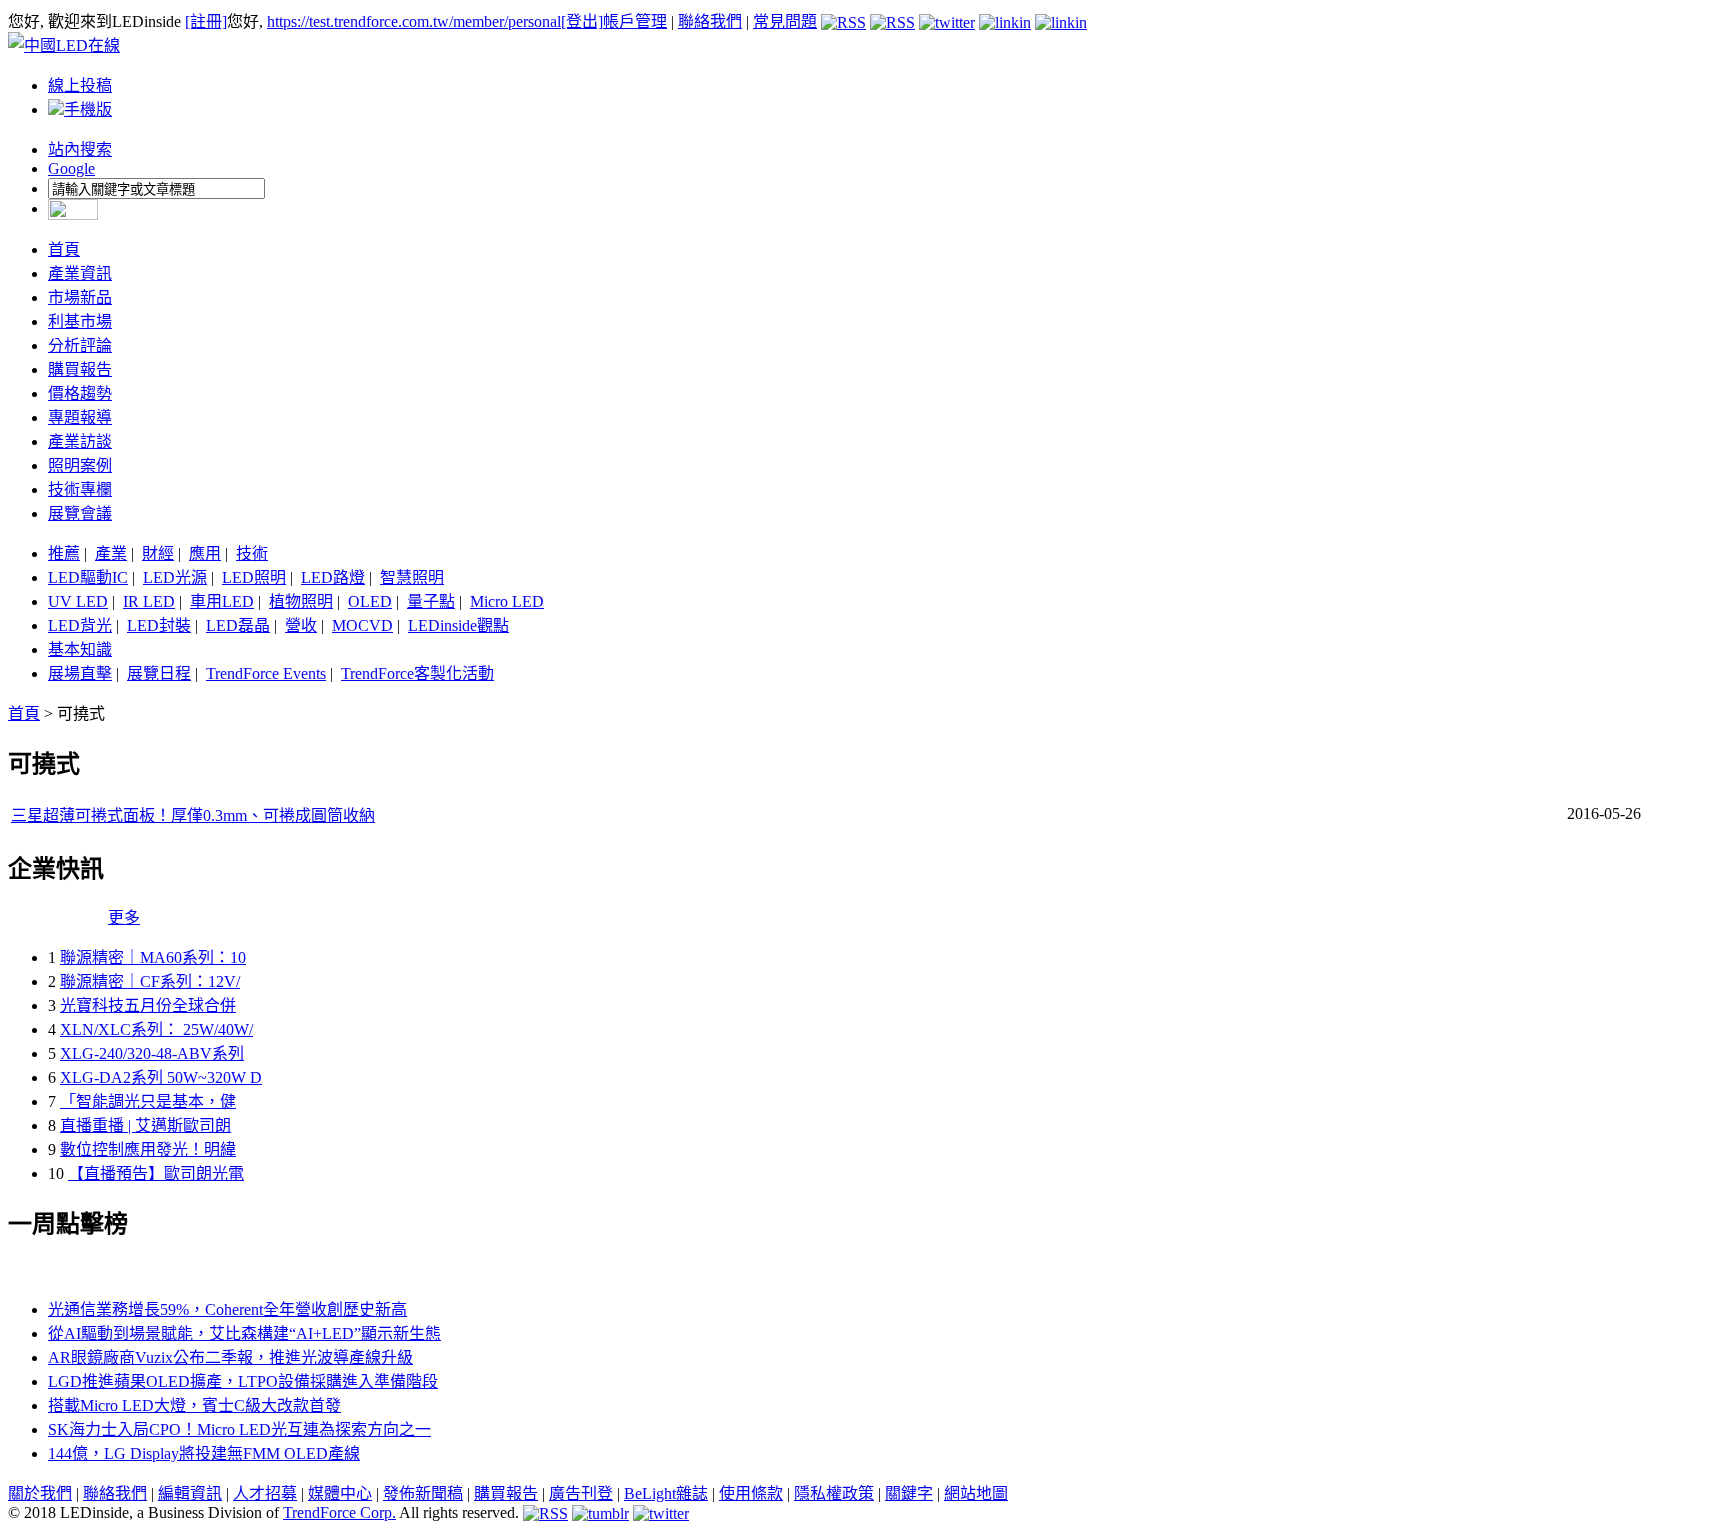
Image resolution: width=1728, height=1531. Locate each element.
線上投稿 (80, 85)
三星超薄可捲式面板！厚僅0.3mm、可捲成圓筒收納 (193, 815)
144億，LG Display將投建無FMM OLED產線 (204, 1453)
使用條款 (751, 1493)
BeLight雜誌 (666, 1493)
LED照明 (254, 577)
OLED (370, 601)
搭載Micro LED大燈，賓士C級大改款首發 (194, 1405)
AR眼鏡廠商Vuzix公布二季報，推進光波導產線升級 (230, 1357)
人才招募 (265, 1493)
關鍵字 (909, 1493)
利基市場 (80, 321)
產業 (111, 553)
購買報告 (80, 369)
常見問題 (785, 21)
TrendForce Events (266, 673)
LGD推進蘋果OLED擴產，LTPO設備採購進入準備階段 (243, 1381)
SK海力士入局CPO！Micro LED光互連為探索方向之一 (239, 1429)
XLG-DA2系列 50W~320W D (161, 1077)
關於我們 (40, 1493)
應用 (205, 553)
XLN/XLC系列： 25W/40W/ (156, 1029)
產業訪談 (80, 441)
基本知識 (80, 649)
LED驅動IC (88, 577)
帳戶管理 (635, 21)
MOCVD (362, 625)
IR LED (149, 601)
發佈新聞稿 (423, 1493)
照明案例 (80, 465)
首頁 (64, 249)
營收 (301, 625)
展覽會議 (80, 513)
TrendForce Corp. (339, 1512)
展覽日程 (159, 673)
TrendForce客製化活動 (417, 673)
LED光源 (175, 577)
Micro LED (507, 601)
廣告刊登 (581, 1493)
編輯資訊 (190, 1493)
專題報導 (80, 417)
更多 (124, 917)
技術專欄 (80, 489)
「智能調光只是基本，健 (148, 1101)
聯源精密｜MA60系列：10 (153, 957)
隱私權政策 (834, 1493)
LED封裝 (159, 625)
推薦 (64, 553)
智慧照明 (412, 577)
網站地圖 (976, 1493)
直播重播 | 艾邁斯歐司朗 (145, 1125)
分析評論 (80, 345)
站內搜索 (80, 149)
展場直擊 (80, 673)
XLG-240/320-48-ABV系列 (152, 1053)
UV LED (78, 601)
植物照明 (301, 601)
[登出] (582, 21)
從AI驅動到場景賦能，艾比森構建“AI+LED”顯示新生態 (244, 1333)
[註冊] (206, 21)
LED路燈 (333, 577)
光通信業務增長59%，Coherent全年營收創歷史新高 (227, 1309)
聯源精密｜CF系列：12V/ (150, 981)
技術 (252, 553)
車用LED (222, 601)
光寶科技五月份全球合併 (148, 1005)
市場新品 (80, 297)
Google (71, 168)
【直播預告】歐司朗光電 (156, 1173)
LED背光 (80, 625)
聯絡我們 (710, 21)
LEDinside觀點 (458, 625)
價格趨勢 (80, 393)
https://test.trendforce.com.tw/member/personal (414, 21)
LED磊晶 (238, 625)
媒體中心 (340, 1493)
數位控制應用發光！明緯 (148, 1149)
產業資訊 (80, 273)
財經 (158, 553)
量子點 (431, 601)
